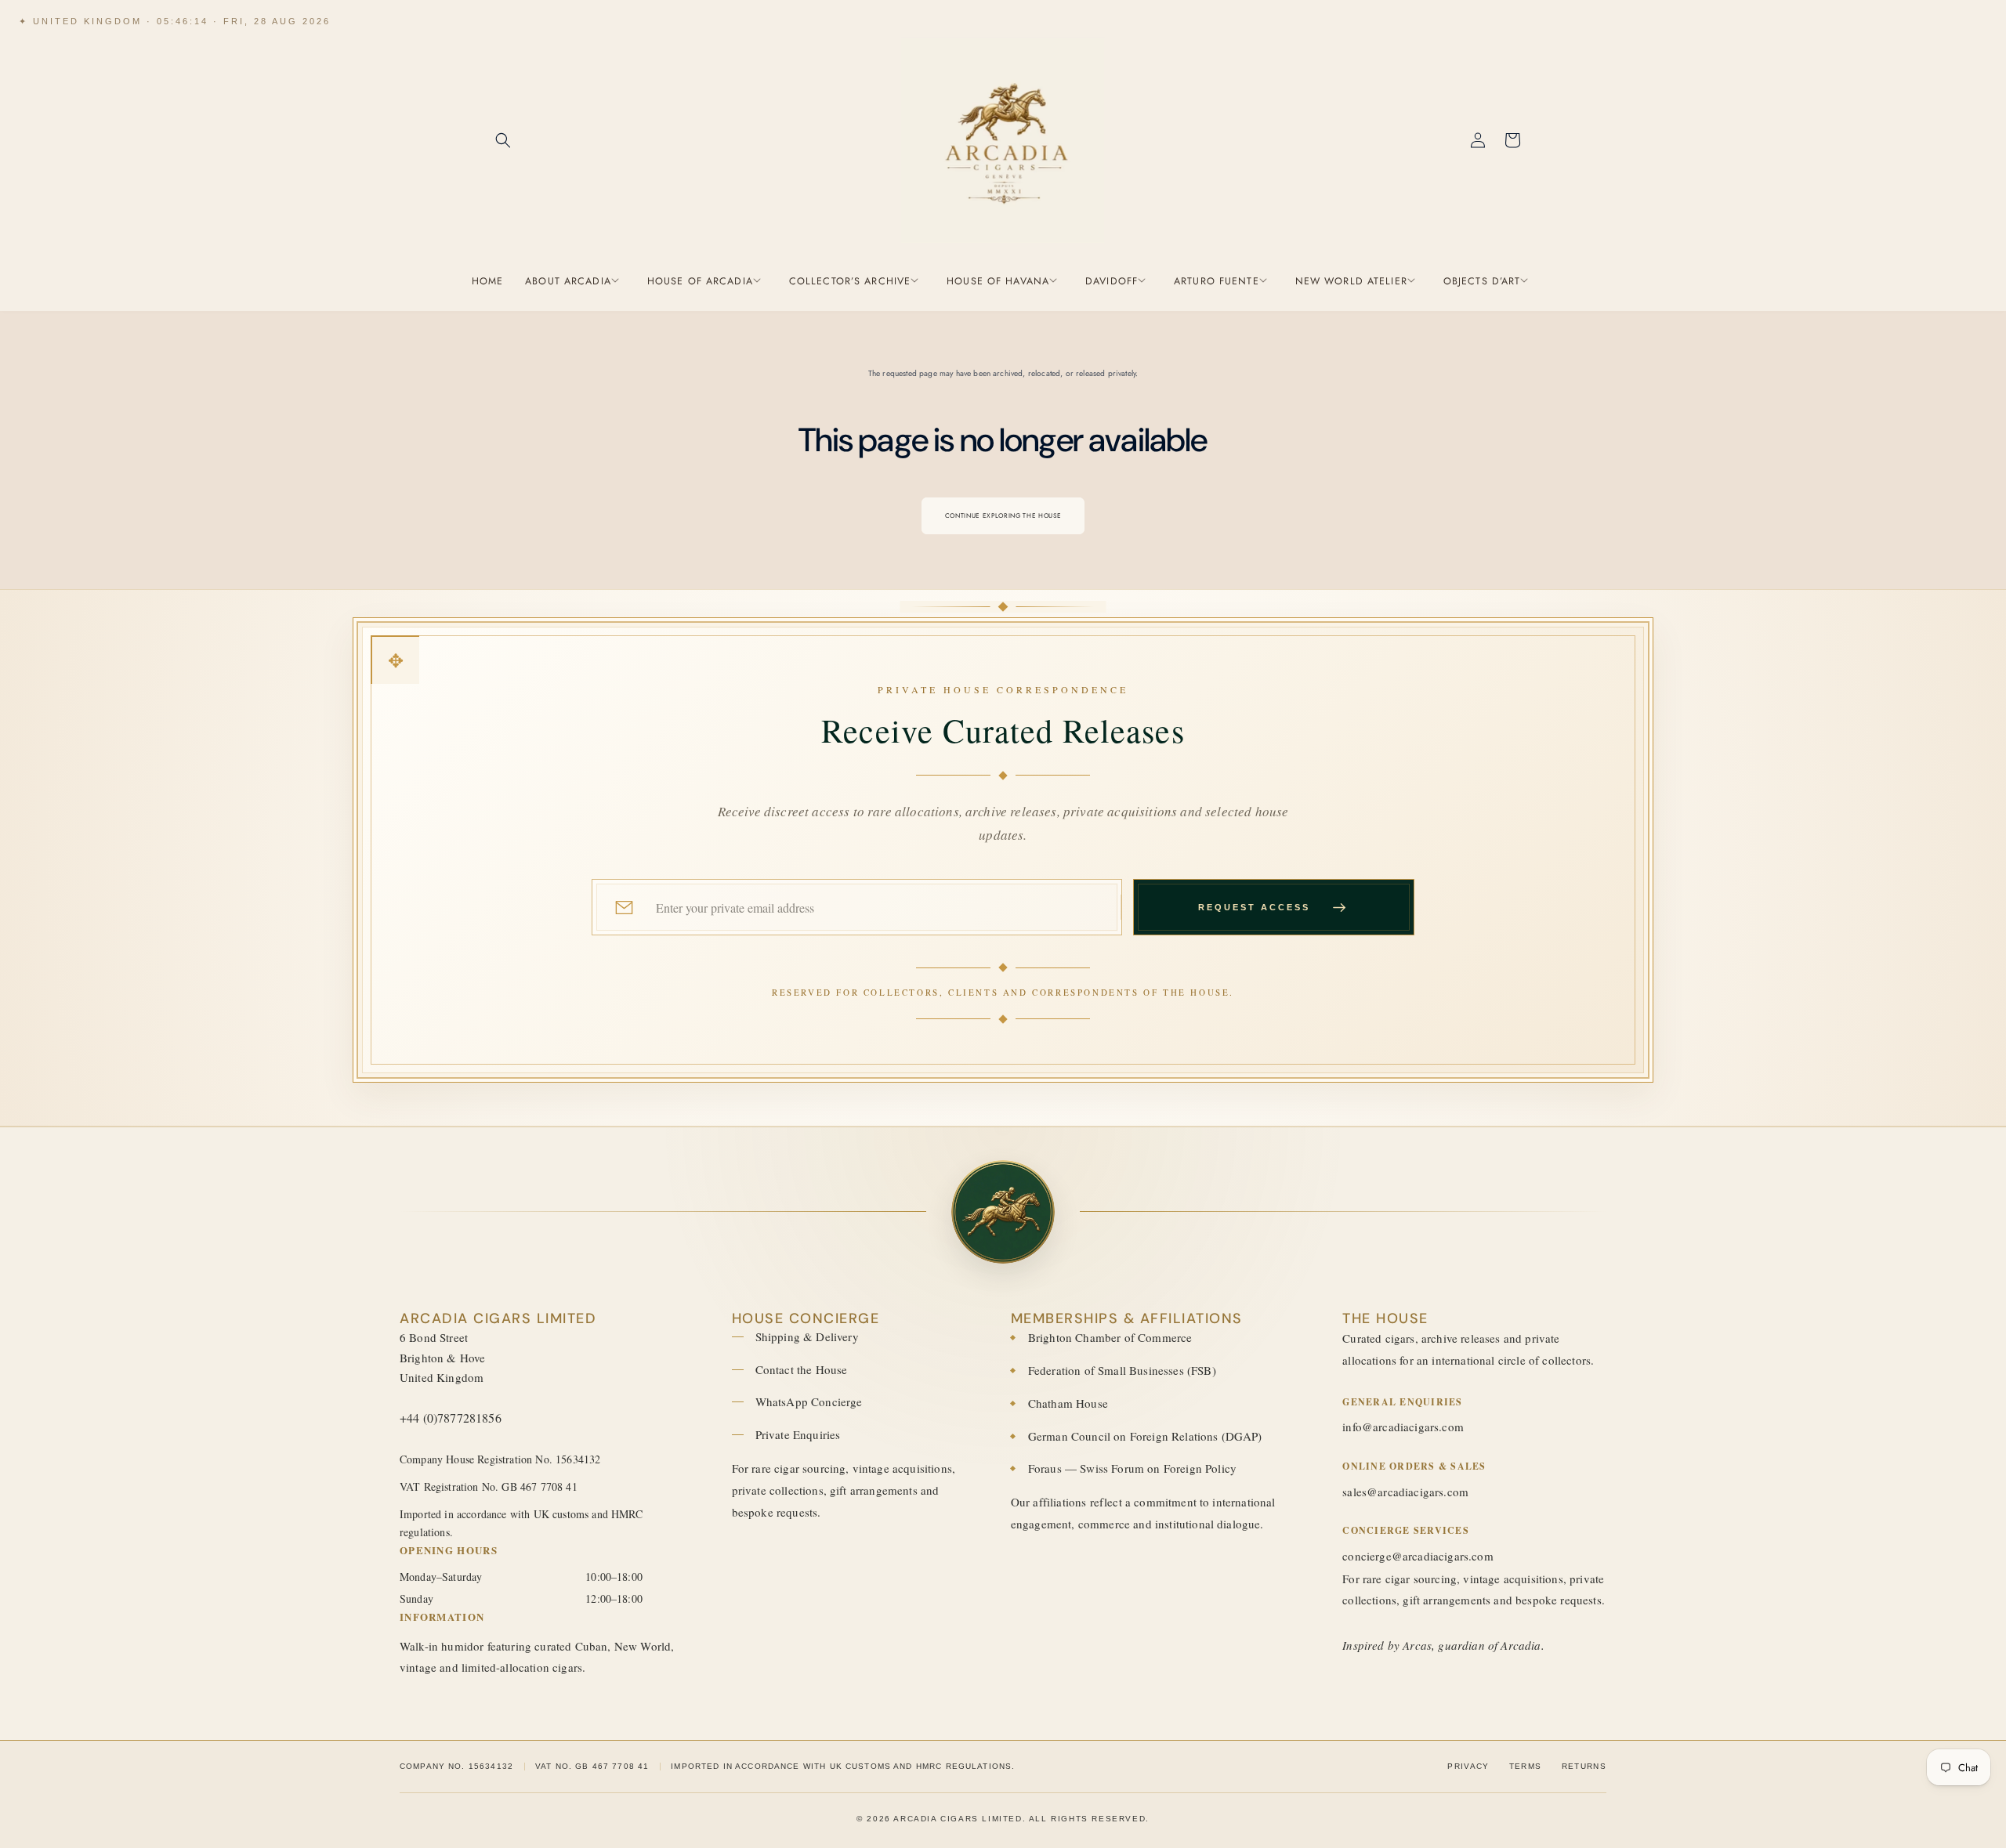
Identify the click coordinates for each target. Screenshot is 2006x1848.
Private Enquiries (798, 1434)
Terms (1526, 1766)
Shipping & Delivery (807, 1336)
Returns (1584, 1766)
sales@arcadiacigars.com (1405, 1492)
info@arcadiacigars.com (1403, 1427)
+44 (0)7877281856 (451, 1418)
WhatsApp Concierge (809, 1401)
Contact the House (802, 1369)
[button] (503, 140)
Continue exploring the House (1003, 515)
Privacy (1468, 1766)
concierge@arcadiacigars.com (1418, 1556)
